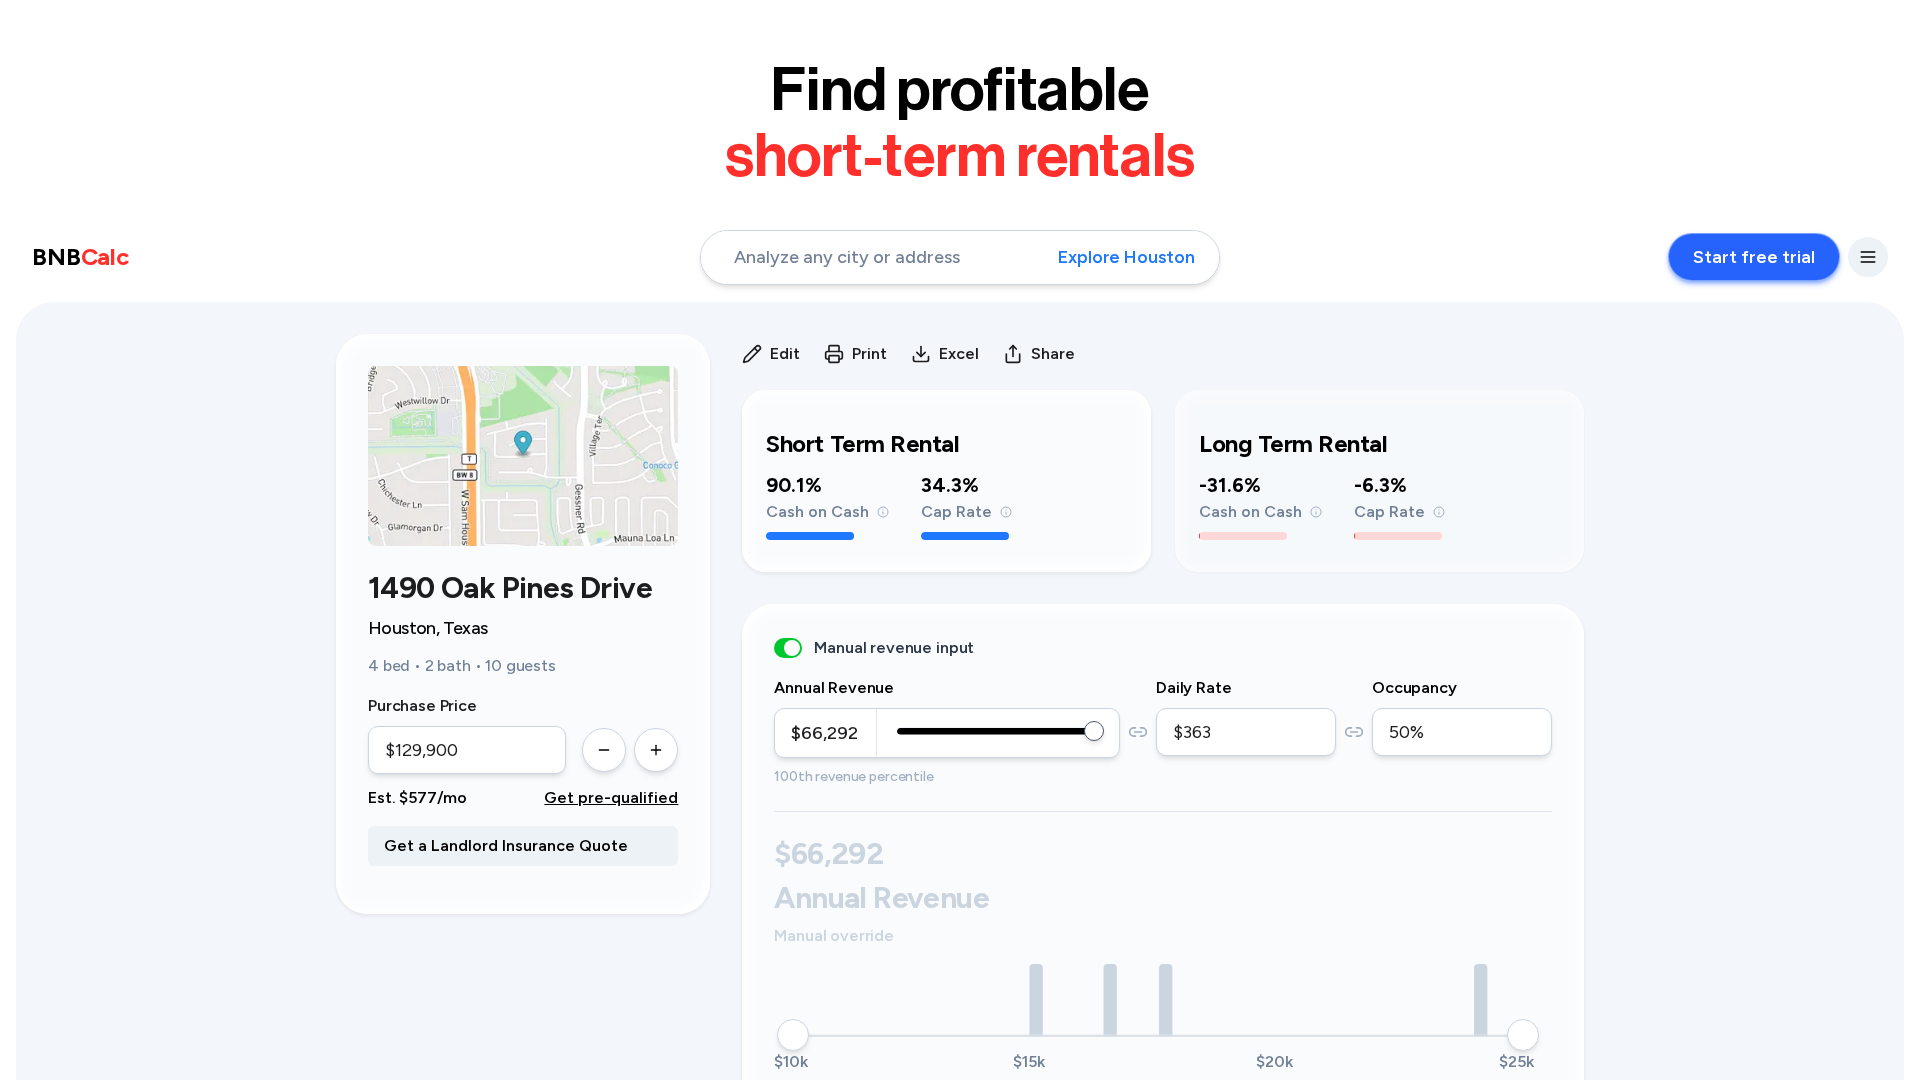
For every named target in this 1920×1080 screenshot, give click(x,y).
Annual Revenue (834, 687)
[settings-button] (1868, 257)
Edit (785, 353)
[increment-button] (656, 750)
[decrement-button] (604, 750)
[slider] (1094, 731)
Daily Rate (1193, 687)
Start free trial (1754, 257)
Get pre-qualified (611, 797)
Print (869, 353)
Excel (959, 353)
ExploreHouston (1126, 257)
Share (1053, 353)
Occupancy (1414, 687)
